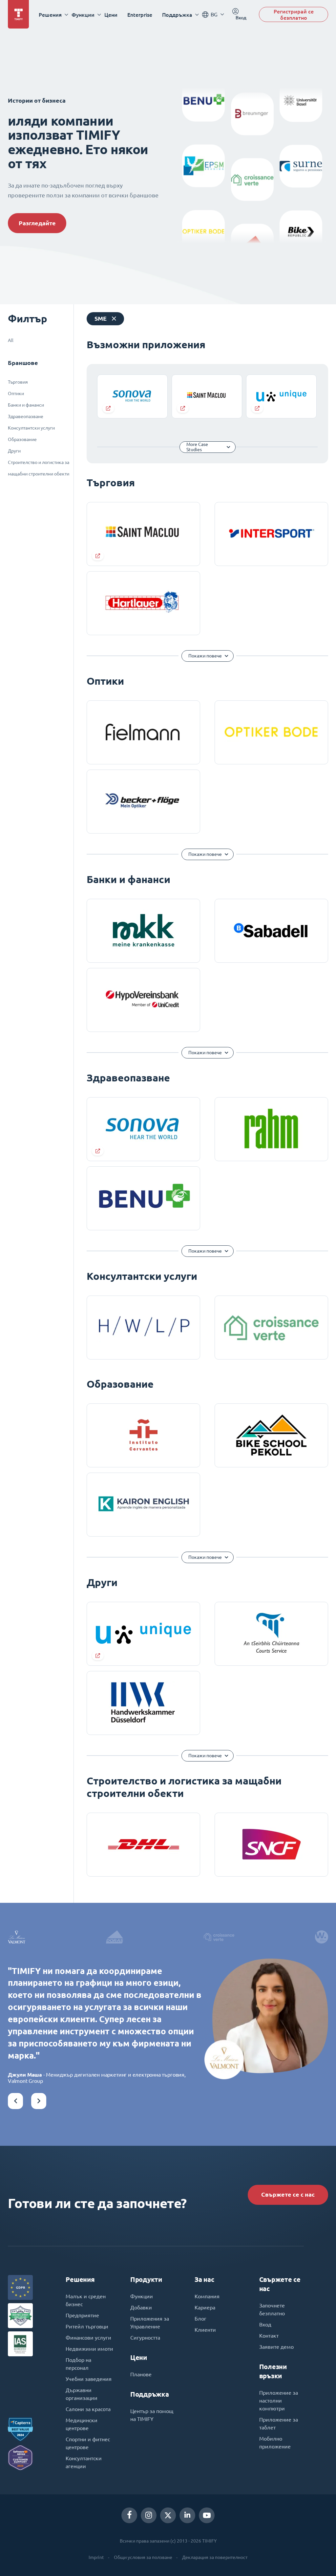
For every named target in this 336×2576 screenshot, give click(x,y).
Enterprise (140, 15)
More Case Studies (197, 447)
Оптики (16, 393)
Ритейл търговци (87, 2326)
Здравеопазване (26, 416)
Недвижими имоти (89, 2349)
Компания (207, 2296)
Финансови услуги (88, 2338)
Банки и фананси (26, 405)
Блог (200, 2319)
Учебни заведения (89, 2379)
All (11, 340)
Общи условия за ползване (143, 2557)
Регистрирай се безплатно (294, 14)
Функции (142, 2296)
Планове (141, 2374)
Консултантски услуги (31, 428)
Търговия (18, 382)
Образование (22, 439)
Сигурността (145, 2338)
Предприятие (82, 2315)
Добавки (141, 2307)
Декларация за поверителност (215, 2557)
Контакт (269, 2336)
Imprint (96, 2557)
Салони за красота (88, 2409)
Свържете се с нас (288, 2194)
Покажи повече (205, 656)
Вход (265, 2324)
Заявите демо (276, 2347)
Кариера (205, 2307)
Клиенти (205, 2330)
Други (14, 451)
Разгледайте (37, 223)
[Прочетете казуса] (132, 396)
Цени (111, 15)
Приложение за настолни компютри (279, 2401)
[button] (15, 2101)
